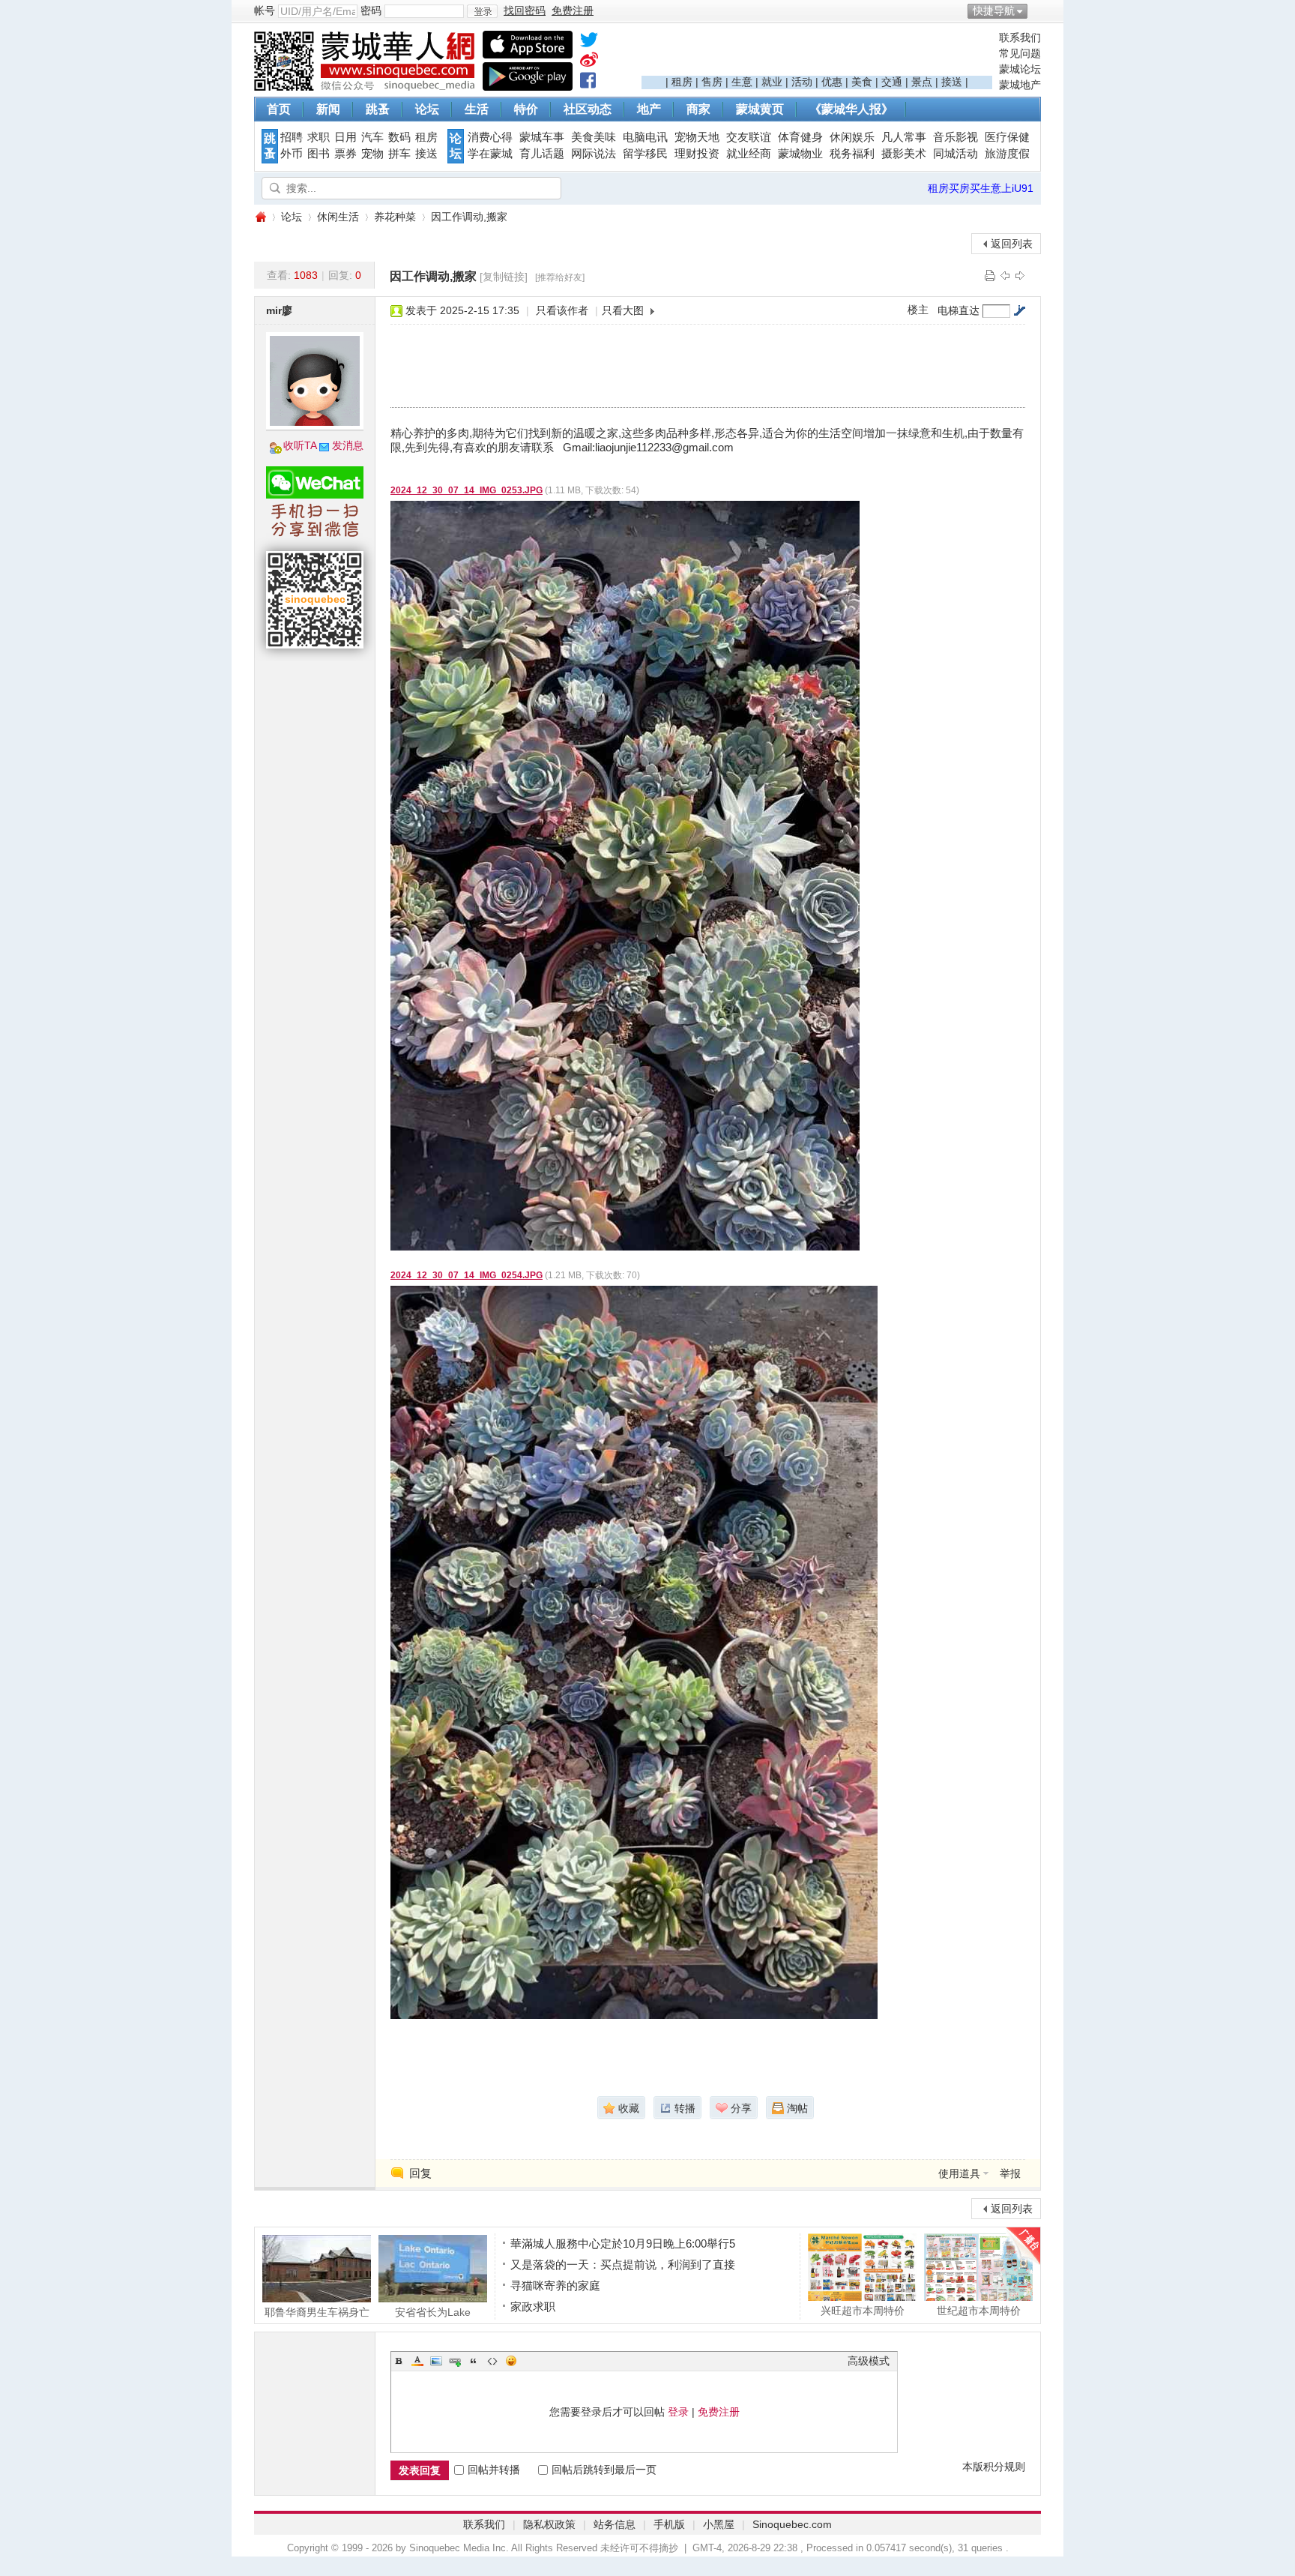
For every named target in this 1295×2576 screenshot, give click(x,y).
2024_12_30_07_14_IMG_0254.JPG (467, 1275)
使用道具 (959, 2173)
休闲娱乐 (852, 137)
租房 (682, 82)
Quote (474, 2361)
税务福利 (852, 154)
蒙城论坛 (1020, 69)
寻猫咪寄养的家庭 (555, 2285)
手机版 (669, 2524)
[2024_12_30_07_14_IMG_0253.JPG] (625, 876)
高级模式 (869, 2361)
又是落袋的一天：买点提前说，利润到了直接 (623, 2264)
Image (436, 2361)
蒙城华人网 (260, 217)
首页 (279, 109)
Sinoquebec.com (792, 2524)
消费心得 (490, 137)
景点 (922, 82)
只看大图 (623, 310)
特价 (526, 109)
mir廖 (279, 310)
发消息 (348, 445)
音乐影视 (956, 137)
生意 (742, 82)
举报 (1010, 2173)
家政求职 (533, 2306)
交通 (892, 82)
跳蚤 (378, 109)
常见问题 (1020, 53)
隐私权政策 (549, 2524)
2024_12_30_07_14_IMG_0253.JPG (467, 490)
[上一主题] (1005, 275)
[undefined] (589, 43)
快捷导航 (994, 10)
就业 (772, 82)
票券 (345, 154)
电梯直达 (959, 310)
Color (417, 2361)
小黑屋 (719, 2524)
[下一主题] (1020, 275)
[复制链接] (504, 277)
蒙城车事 (542, 137)
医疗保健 (1007, 137)
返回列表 (1012, 244)
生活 (477, 109)
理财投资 (697, 154)
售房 (712, 82)
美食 (862, 82)
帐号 (265, 10)
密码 (371, 10)
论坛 (427, 109)
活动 (802, 82)
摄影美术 (904, 154)
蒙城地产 (1020, 85)
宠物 (372, 154)
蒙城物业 (800, 154)
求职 (319, 137)
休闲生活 (338, 217)
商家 (698, 109)
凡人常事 (904, 137)
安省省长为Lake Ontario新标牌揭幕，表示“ (433, 2312)
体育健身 (800, 137)
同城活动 (956, 154)
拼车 (399, 154)
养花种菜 (395, 217)
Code (492, 2361)
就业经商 (749, 154)
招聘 (292, 137)
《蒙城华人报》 (851, 109)
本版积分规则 (994, 2467)
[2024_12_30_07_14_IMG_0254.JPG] (634, 1652)
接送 (952, 82)
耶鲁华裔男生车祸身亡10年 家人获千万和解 (317, 2312)
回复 (420, 2173)
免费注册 (719, 2412)
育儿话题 (542, 154)
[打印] (990, 275)
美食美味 (594, 137)
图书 (319, 154)
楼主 (918, 310)
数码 (399, 137)
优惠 (832, 82)
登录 (678, 2412)
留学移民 (645, 154)
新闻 (328, 109)
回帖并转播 (494, 2470)
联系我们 (1020, 37)
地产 (649, 109)
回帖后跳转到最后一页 (604, 2470)
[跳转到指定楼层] (1019, 310)
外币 (292, 154)
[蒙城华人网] (366, 87)
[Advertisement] (817, 53)
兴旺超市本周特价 (863, 2310)
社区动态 (588, 109)
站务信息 (615, 2524)
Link (455, 2361)
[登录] (482, 11)
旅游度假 (1007, 154)
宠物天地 (697, 137)
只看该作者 (562, 310)
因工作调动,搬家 (469, 217)
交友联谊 (749, 137)
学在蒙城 (490, 154)
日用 (345, 137)
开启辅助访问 (1037, 10)
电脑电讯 (645, 137)
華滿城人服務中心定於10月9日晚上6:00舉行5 (623, 2244)
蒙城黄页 (760, 109)
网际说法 (594, 154)
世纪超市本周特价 (979, 2310)
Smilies (511, 2361)
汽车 (372, 137)
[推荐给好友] (560, 277)
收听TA (300, 445)
